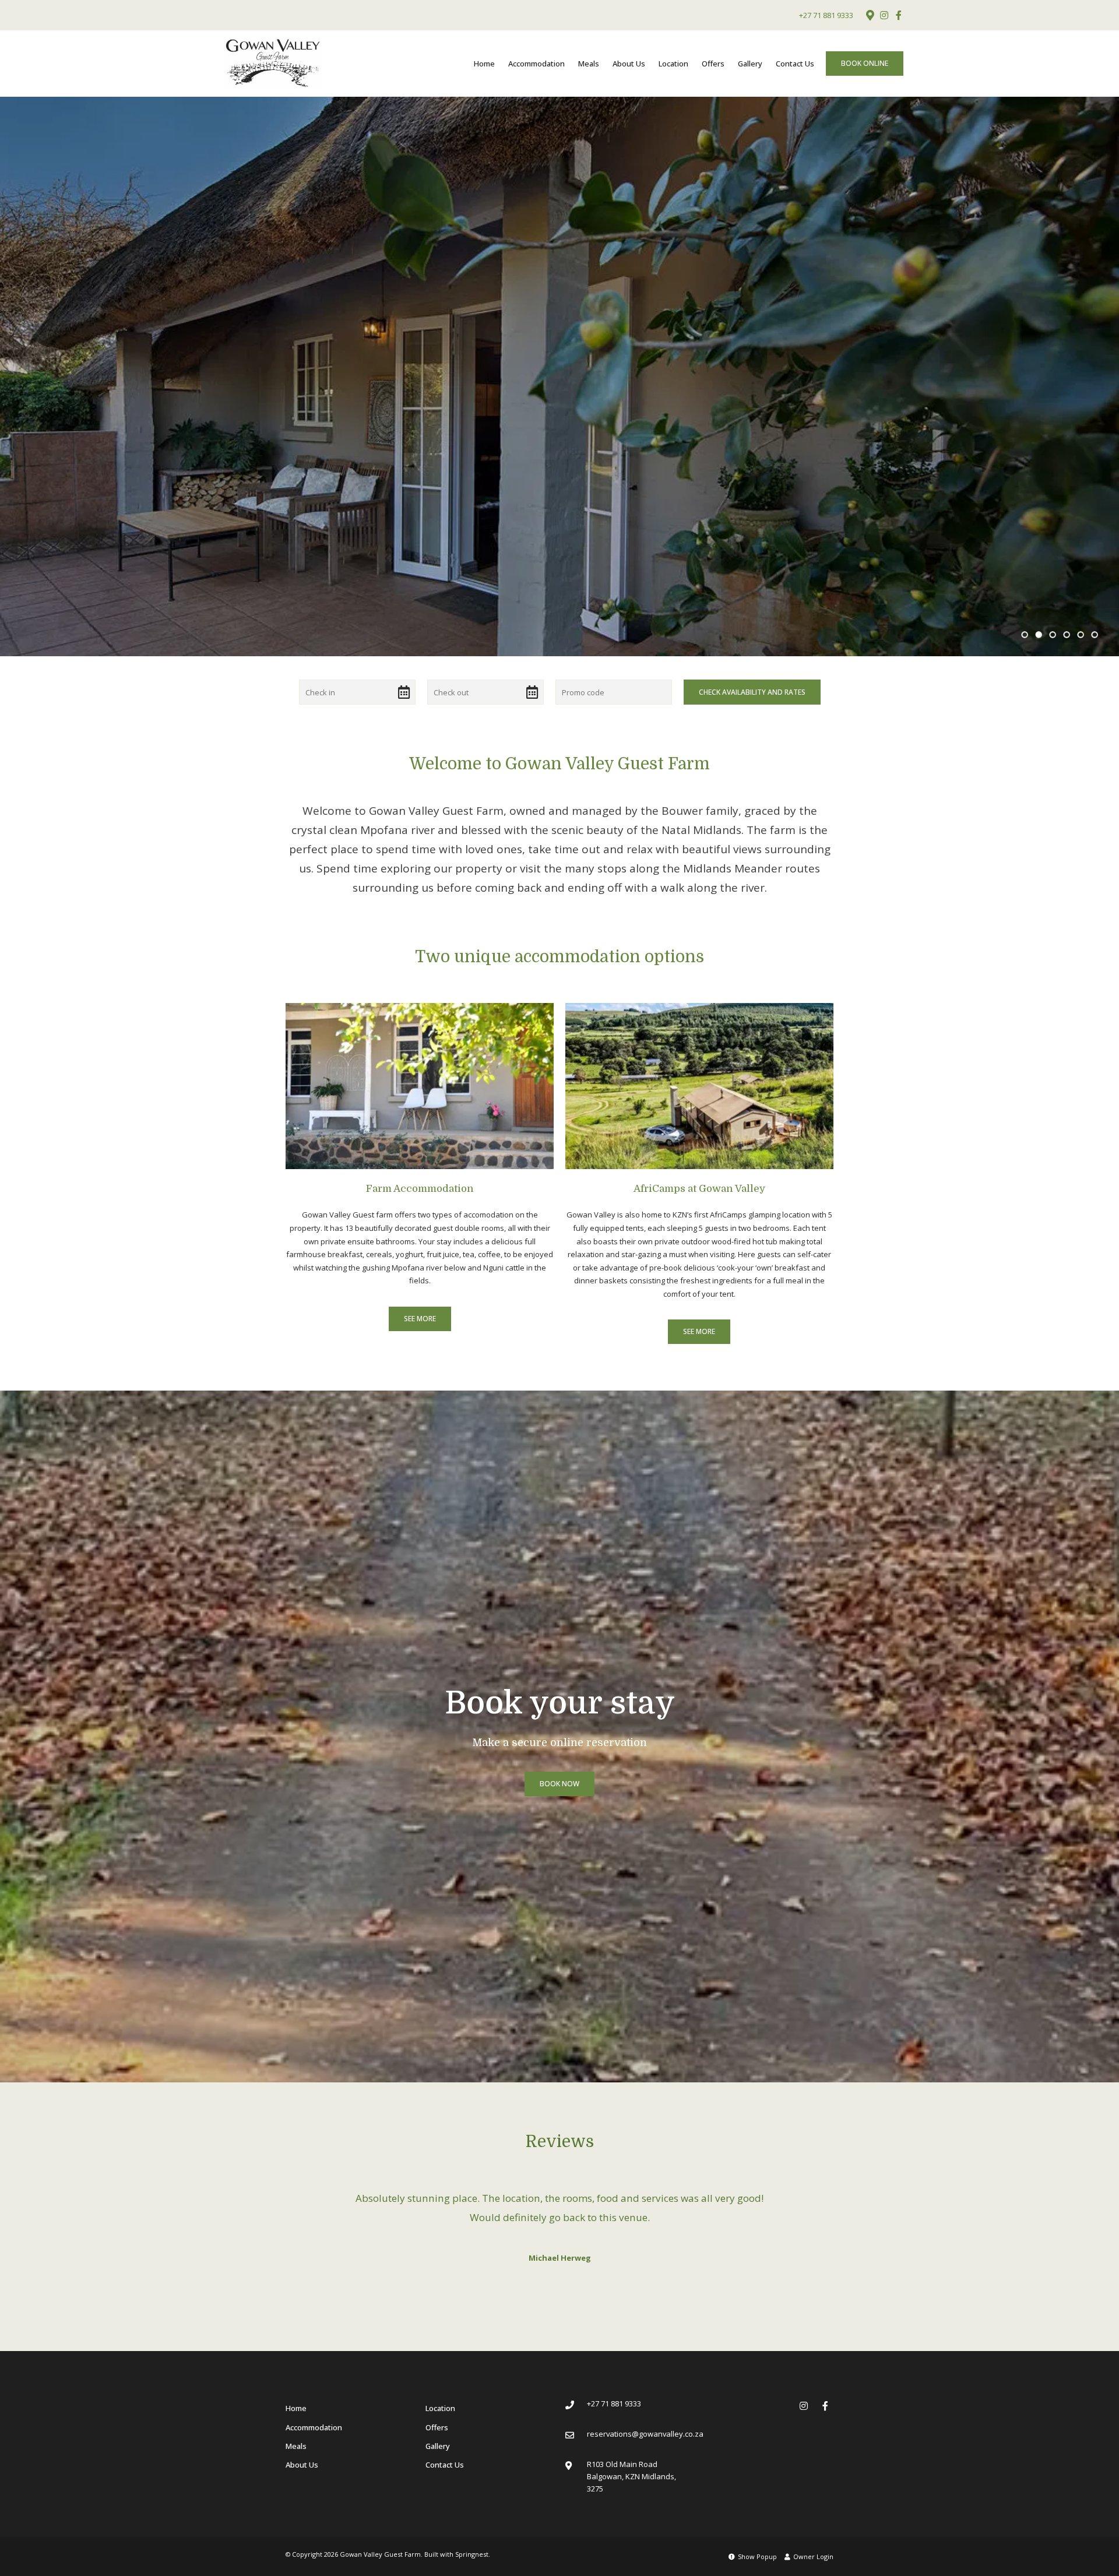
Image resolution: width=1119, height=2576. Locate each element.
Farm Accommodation (420, 1189)
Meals (589, 64)
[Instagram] (884, 15)
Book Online (865, 63)
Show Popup (756, 2537)
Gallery (750, 64)
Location (673, 64)
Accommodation (536, 64)
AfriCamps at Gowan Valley (699, 1189)
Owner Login (812, 2537)
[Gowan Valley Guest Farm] (273, 63)
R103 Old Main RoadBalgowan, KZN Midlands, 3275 (631, 2457)
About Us (629, 64)
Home (484, 64)
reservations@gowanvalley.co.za (645, 2414)
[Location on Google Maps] (870, 15)
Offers (713, 64)
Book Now (559, 1784)
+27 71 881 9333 (826, 15)
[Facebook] (899, 15)
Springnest (472, 2534)
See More (420, 1319)
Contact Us (795, 64)
